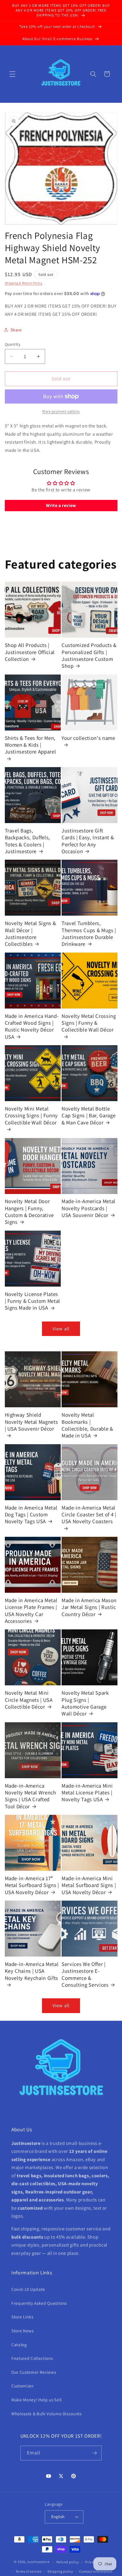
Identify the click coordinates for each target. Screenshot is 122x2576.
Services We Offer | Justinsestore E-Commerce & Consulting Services (85, 1974)
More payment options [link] (61, 411)
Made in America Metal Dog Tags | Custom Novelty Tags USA (31, 1515)
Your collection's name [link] (88, 738)
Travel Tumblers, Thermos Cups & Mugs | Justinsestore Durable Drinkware (89, 933)
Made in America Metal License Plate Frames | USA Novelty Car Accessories (31, 1610)
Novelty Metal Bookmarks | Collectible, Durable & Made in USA (87, 1425)
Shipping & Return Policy (24, 283)
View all (61, 1329)
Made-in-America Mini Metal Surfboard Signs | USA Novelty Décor (89, 1885)
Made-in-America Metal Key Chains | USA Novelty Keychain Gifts (32, 1971)
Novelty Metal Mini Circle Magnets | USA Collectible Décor (29, 1700)
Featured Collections (32, 2358)
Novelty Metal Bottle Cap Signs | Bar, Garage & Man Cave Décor (89, 1115)
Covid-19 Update (28, 2289)
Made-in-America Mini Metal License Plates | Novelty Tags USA (87, 1793)
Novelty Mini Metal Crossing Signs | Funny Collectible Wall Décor (31, 1115)
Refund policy (68, 2562)
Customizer (23, 2386)
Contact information (96, 2571)
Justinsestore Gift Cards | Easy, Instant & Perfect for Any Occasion (88, 841)
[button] (12, 74)
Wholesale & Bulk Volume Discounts (47, 2414)
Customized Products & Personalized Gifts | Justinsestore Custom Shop (89, 655)
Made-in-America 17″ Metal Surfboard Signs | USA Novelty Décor (32, 1885)
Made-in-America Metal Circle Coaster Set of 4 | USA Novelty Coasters (89, 1515)
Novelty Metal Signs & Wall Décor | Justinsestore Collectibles (30, 933)
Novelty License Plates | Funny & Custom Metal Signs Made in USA (33, 1301)
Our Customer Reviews (34, 2372)
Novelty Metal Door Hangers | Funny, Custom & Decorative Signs (30, 1211)
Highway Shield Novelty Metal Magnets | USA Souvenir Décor (31, 1422)
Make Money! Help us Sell (37, 2400)
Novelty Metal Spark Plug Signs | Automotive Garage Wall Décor (85, 1703)
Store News (23, 2331)
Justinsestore (38, 2562)
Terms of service (29, 2571)
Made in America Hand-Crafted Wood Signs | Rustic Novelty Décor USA (32, 1026)
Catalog (19, 2345)
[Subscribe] (94, 2453)
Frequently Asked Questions (39, 2303)
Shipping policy (60, 2571)
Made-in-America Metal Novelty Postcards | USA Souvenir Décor (89, 1208)
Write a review (61, 505)
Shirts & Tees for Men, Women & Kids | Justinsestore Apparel (30, 745)
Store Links (22, 2317)
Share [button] (16, 330)
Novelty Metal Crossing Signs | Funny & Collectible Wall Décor (89, 1023)
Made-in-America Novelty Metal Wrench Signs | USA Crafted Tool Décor (30, 1796)
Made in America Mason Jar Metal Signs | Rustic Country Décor (89, 1607)
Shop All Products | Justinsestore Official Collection (30, 652)
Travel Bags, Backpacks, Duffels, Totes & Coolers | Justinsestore (28, 841)
